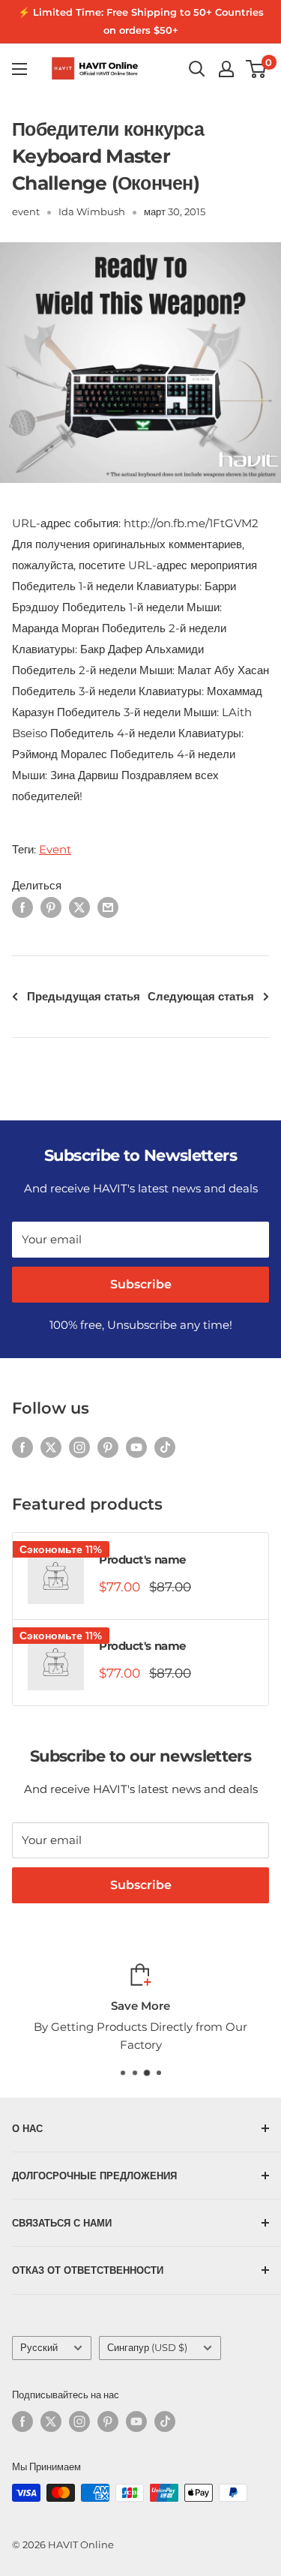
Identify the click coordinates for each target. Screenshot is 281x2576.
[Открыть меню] (19, 69)
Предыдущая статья (84, 996)
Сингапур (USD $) (147, 2348)
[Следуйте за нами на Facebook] (22, 1447)
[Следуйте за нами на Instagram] (79, 1447)
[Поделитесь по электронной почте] (108, 907)
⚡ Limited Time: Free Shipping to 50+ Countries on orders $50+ (141, 21)
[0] (257, 69)
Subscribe (141, 1284)
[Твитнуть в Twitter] (79, 907)
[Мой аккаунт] (226, 69)
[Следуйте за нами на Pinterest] (108, 1447)
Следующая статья (201, 996)
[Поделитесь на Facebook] (22, 907)
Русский (39, 2348)
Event (55, 849)
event (26, 211)
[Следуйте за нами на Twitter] (51, 1447)
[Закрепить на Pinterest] (51, 907)
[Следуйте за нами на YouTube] (136, 1447)
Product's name (142, 1559)
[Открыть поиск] (197, 69)
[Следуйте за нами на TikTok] (165, 1447)
